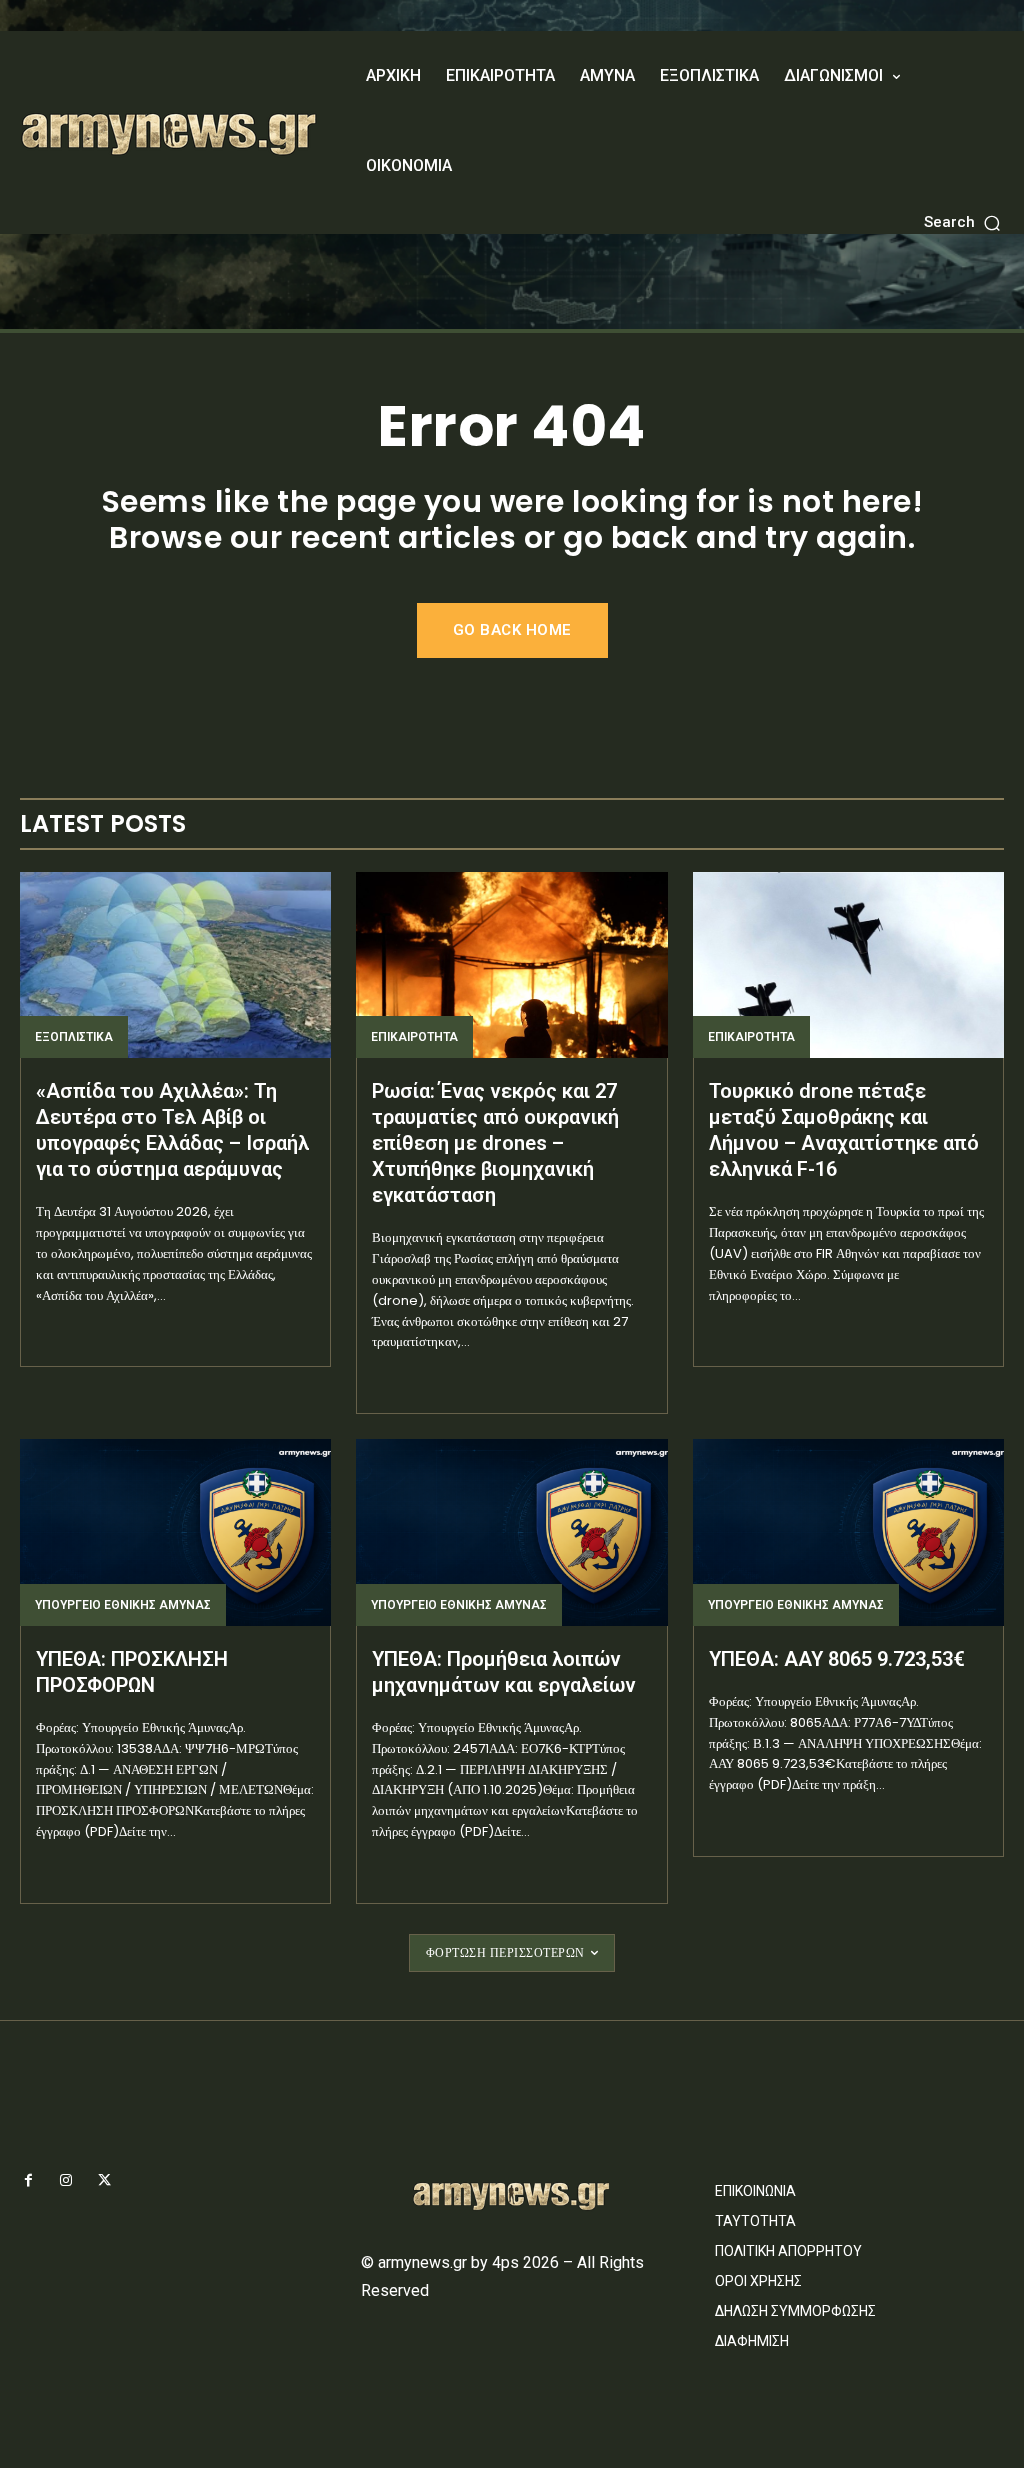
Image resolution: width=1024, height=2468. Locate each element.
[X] (104, 2181)
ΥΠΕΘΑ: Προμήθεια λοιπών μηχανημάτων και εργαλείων (504, 1672)
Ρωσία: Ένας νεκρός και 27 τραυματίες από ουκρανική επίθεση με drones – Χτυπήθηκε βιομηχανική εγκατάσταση (495, 1143)
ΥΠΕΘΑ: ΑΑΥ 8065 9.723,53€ (837, 1659)
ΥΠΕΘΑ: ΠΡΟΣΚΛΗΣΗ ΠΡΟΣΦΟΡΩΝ (132, 1672)
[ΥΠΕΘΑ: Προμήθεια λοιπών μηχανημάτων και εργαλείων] (511, 1532)
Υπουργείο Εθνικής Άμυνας (123, 1605)
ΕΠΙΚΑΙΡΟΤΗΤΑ (414, 1037)
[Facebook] (28, 2181)
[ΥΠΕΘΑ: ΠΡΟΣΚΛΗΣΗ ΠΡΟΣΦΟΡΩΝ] (175, 1532)
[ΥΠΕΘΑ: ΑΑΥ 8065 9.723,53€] (848, 1532)
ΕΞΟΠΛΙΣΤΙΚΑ (74, 1037)
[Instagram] (66, 2181)
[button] (964, 222)
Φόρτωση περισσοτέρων (505, 1952)
